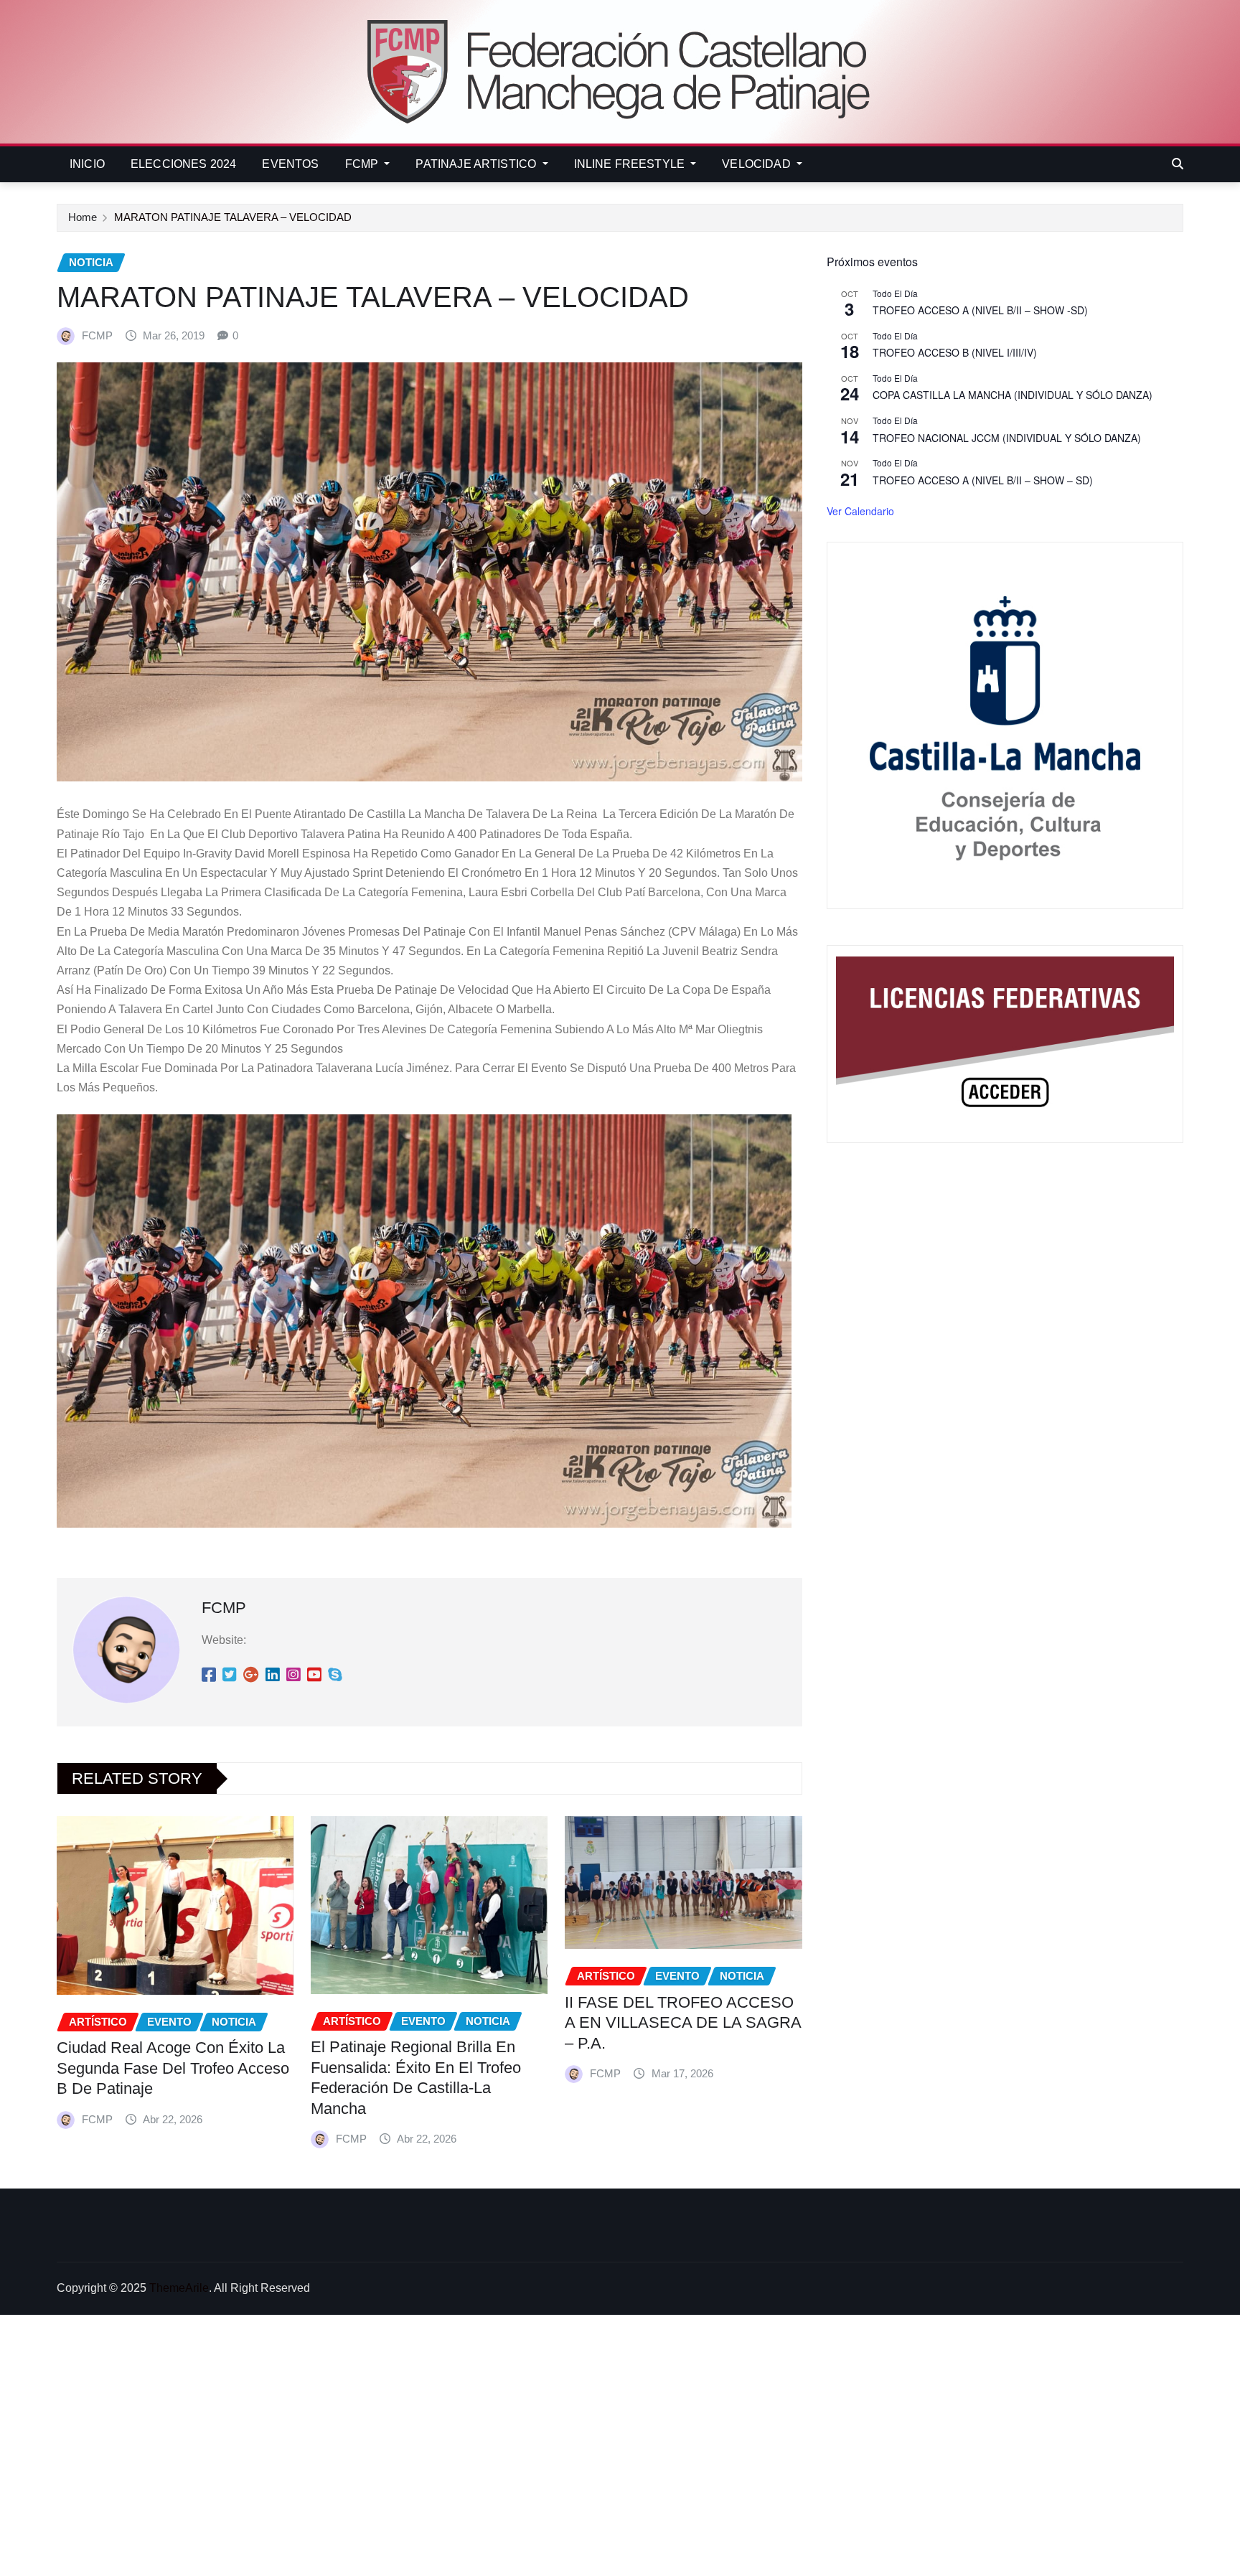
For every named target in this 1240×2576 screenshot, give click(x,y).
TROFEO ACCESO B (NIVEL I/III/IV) (955, 352)
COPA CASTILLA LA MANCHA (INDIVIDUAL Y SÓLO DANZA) (1013, 395)
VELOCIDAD (758, 164)
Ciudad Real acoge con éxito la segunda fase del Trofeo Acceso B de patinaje (173, 2068)
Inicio (87, 164)
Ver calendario (860, 511)
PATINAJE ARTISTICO (477, 164)
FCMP (363, 164)
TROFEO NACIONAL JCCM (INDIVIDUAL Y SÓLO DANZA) (1007, 438)
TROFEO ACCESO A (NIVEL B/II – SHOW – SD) (983, 480)
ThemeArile (179, 2288)
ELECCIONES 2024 (183, 164)
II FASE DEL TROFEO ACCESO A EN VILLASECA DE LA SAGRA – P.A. (683, 2023)
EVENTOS (290, 164)
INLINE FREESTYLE (631, 164)
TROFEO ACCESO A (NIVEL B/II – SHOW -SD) (980, 310)
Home (83, 217)
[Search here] (1178, 164)
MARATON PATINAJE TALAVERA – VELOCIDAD (233, 217)
